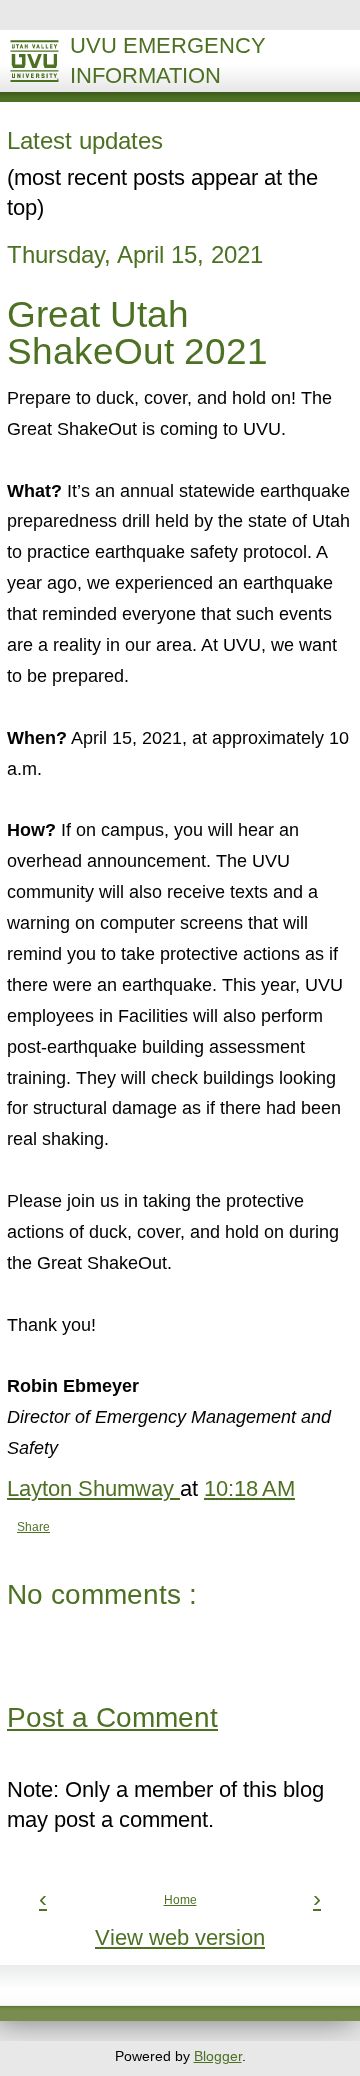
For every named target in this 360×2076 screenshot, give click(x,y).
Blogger (218, 2056)
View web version (180, 1938)
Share (33, 1527)
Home (180, 1900)
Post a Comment (112, 1717)
